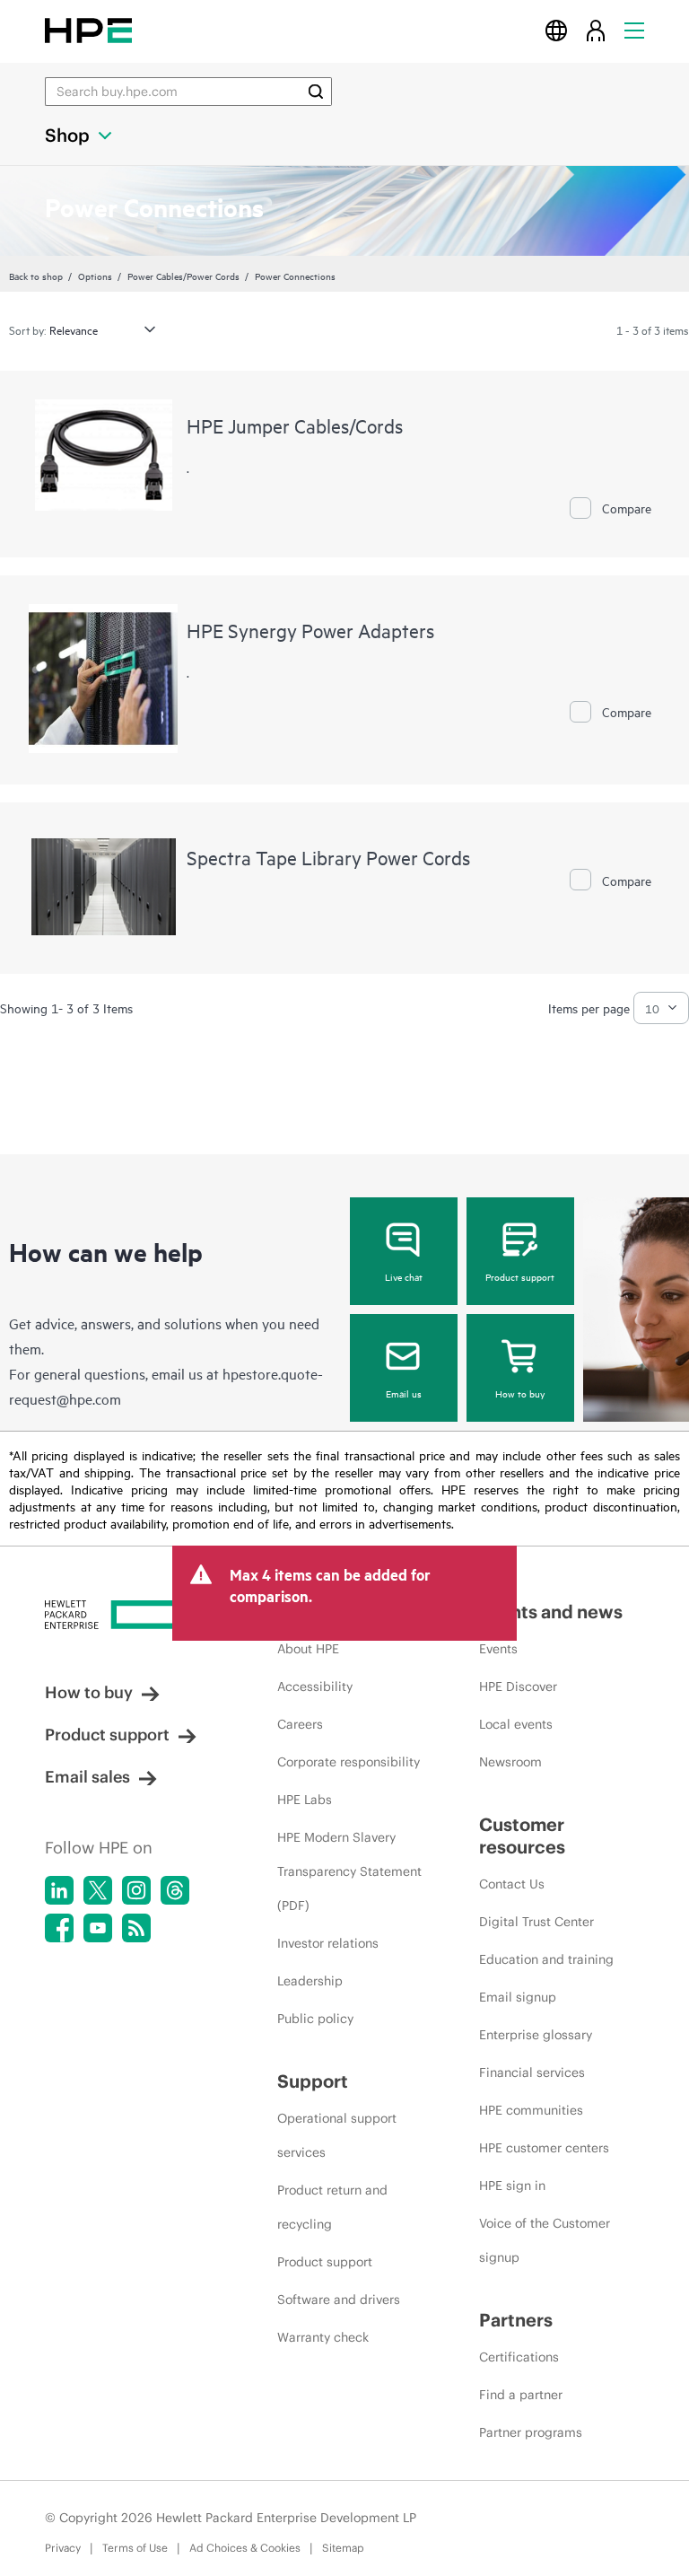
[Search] (316, 92)
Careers (300, 1724)
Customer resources (522, 1836)
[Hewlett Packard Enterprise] (88, 30)
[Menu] (634, 30)
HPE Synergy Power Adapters (310, 630)
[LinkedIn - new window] (59, 1890)
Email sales (87, 1777)
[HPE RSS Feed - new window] (136, 1928)
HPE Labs (305, 1800)
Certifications (519, 2357)
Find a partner (521, 2395)
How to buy (520, 1393)
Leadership (310, 1981)
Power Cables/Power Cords (183, 276)
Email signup (518, 1997)
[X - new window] (98, 1890)
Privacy (63, 2548)
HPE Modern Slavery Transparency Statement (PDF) (349, 1871)
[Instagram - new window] (136, 1890)
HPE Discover (518, 1687)
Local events (516, 1724)
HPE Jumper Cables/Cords (295, 425)
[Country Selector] (556, 30)
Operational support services (337, 2135)
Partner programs (531, 2432)
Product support (520, 1276)
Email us (404, 1393)
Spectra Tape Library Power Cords (328, 857)
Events (498, 1649)
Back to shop (36, 276)
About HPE (308, 1649)
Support (313, 2081)
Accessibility (315, 1687)
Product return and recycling (332, 2207)
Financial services (532, 2072)
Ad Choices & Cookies (245, 2548)
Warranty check (323, 2337)
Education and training (546, 1959)
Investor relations (328, 1943)
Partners (516, 2320)
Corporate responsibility (349, 1762)
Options (95, 276)
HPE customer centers (544, 2148)
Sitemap (343, 2548)
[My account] (596, 30)
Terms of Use (135, 2548)
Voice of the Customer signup (545, 2240)
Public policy (315, 2019)
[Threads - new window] (175, 1890)
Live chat (404, 1276)
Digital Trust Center (536, 1922)
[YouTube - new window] (98, 1928)
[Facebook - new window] (59, 1928)
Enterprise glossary (536, 2035)
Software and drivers (339, 2300)
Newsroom (510, 1762)
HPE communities (531, 2110)
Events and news (551, 1612)
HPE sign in (512, 2186)
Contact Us (512, 1884)
